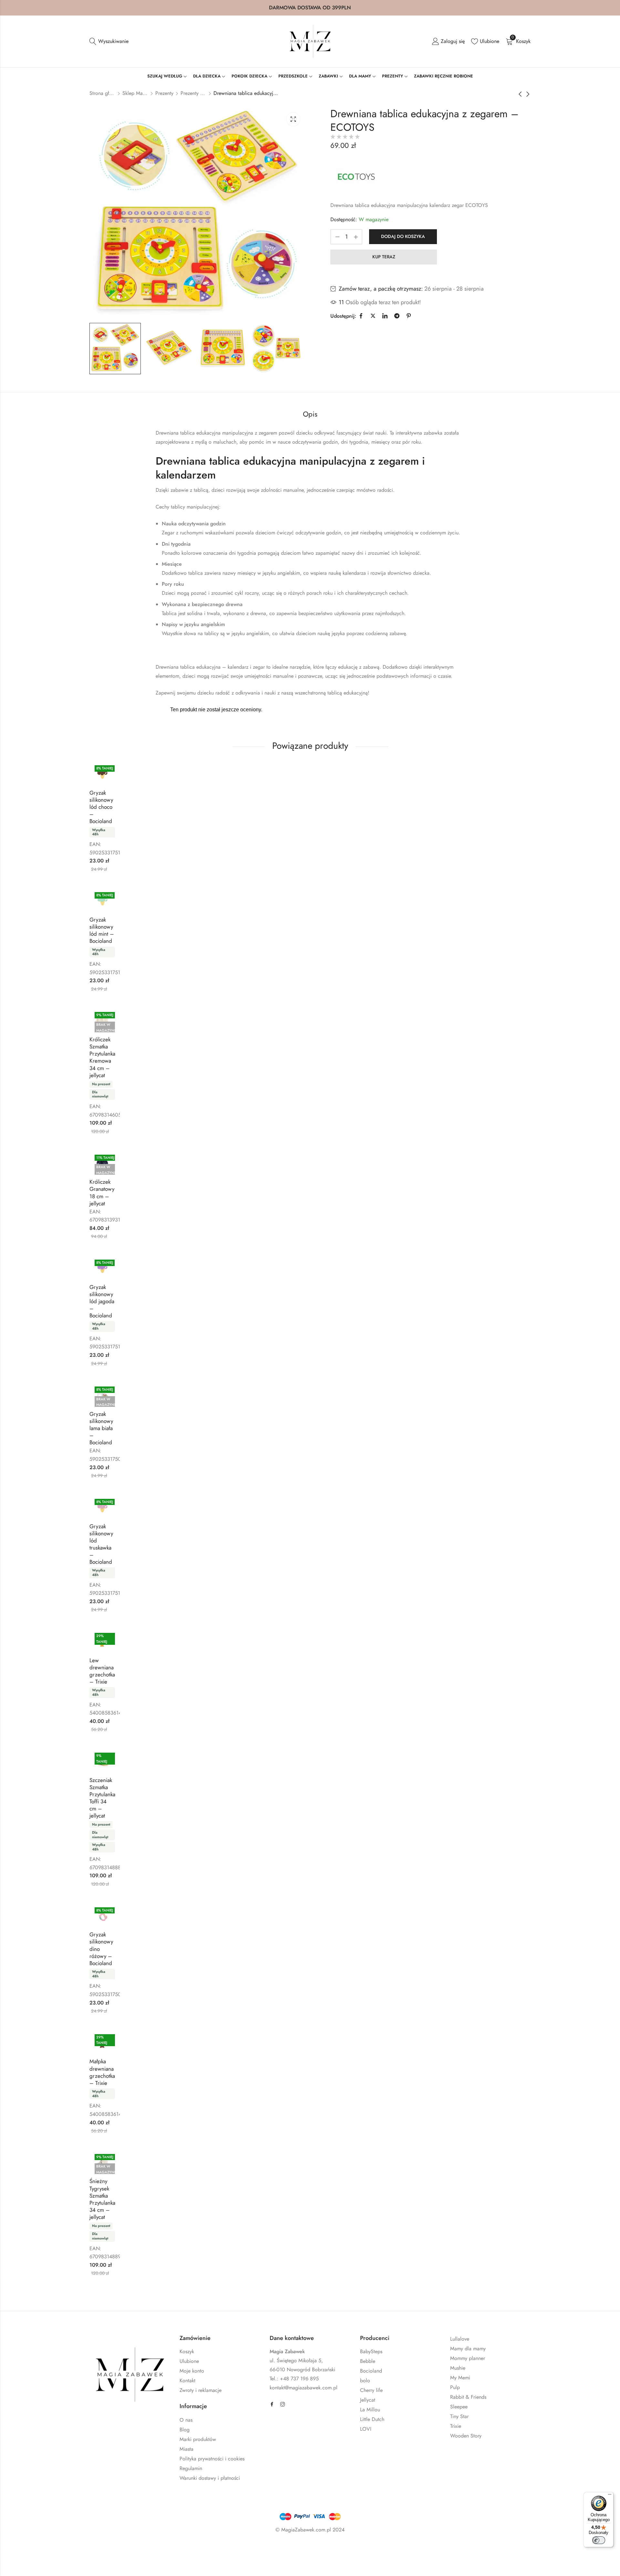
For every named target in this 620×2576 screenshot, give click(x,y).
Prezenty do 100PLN (193, 93)
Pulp (455, 2387)
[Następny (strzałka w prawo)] (74, 2563)
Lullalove (460, 2339)
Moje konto (192, 2371)
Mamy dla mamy (468, 2349)
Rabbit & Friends (468, 2397)
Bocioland (371, 2371)
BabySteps (371, 2351)
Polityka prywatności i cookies (212, 2459)
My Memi (460, 2378)
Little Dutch (372, 2419)
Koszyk (187, 2351)
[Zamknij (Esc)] (97, 2549)
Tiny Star (459, 2416)
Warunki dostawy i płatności (210, 2478)
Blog (185, 2430)
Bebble (368, 2361)
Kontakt (187, 2380)
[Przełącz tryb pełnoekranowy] (59, 2549)
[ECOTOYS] (356, 176)
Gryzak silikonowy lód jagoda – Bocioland (102, 1301)
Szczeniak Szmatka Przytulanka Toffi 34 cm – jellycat (102, 1798)
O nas (186, 2420)
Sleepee (459, 2407)
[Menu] (610, 2496)
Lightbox (293, 119)
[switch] (599, 2540)
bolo (365, 2380)
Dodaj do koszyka (403, 236)
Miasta (186, 2449)
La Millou (370, 2410)
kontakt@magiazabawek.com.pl (304, 2388)
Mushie (458, 2368)
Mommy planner (468, 2358)
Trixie (456, 2426)
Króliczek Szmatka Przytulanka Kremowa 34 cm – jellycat (102, 1057)
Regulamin (191, 2468)
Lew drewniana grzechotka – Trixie (102, 1671)
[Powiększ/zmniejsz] (40, 2549)
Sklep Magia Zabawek (135, 93)
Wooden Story (466, 2436)
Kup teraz (384, 257)
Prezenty (164, 93)
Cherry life (371, 2390)
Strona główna (102, 93)
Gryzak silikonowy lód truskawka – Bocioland (101, 1544)
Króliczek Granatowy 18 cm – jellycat (102, 1192)
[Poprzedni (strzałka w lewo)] (45, 2563)
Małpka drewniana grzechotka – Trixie (102, 2072)
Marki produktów (198, 2439)
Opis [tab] (310, 414)
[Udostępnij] (77, 2549)
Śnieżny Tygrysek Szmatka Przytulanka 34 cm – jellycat (102, 2199)
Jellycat (368, 2400)
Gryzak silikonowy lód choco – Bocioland (101, 807)
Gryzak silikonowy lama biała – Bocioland (101, 1428)
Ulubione (189, 2361)
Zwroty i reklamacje (201, 2390)
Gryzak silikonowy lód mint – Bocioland (102, 930)
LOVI (366, 2429)
